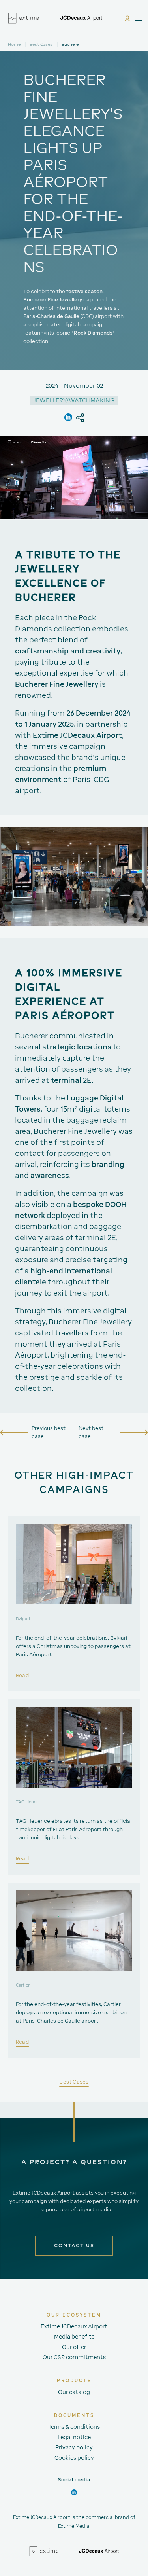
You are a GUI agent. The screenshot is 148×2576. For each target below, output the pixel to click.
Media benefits (74, 2337)
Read (22, 1676)
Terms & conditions (74, 2427)
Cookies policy (74, 2458)
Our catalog (74, 2392)
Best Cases (41, 44)
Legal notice (74, 2437)
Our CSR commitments (74, 2357)
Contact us (74, 2245)
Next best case (91, 1432)
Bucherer (71, 44)
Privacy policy (74, 2447)
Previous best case (49, 1432)
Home (14, 44)
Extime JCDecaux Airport (74, 2326)
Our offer (74, 2347)
